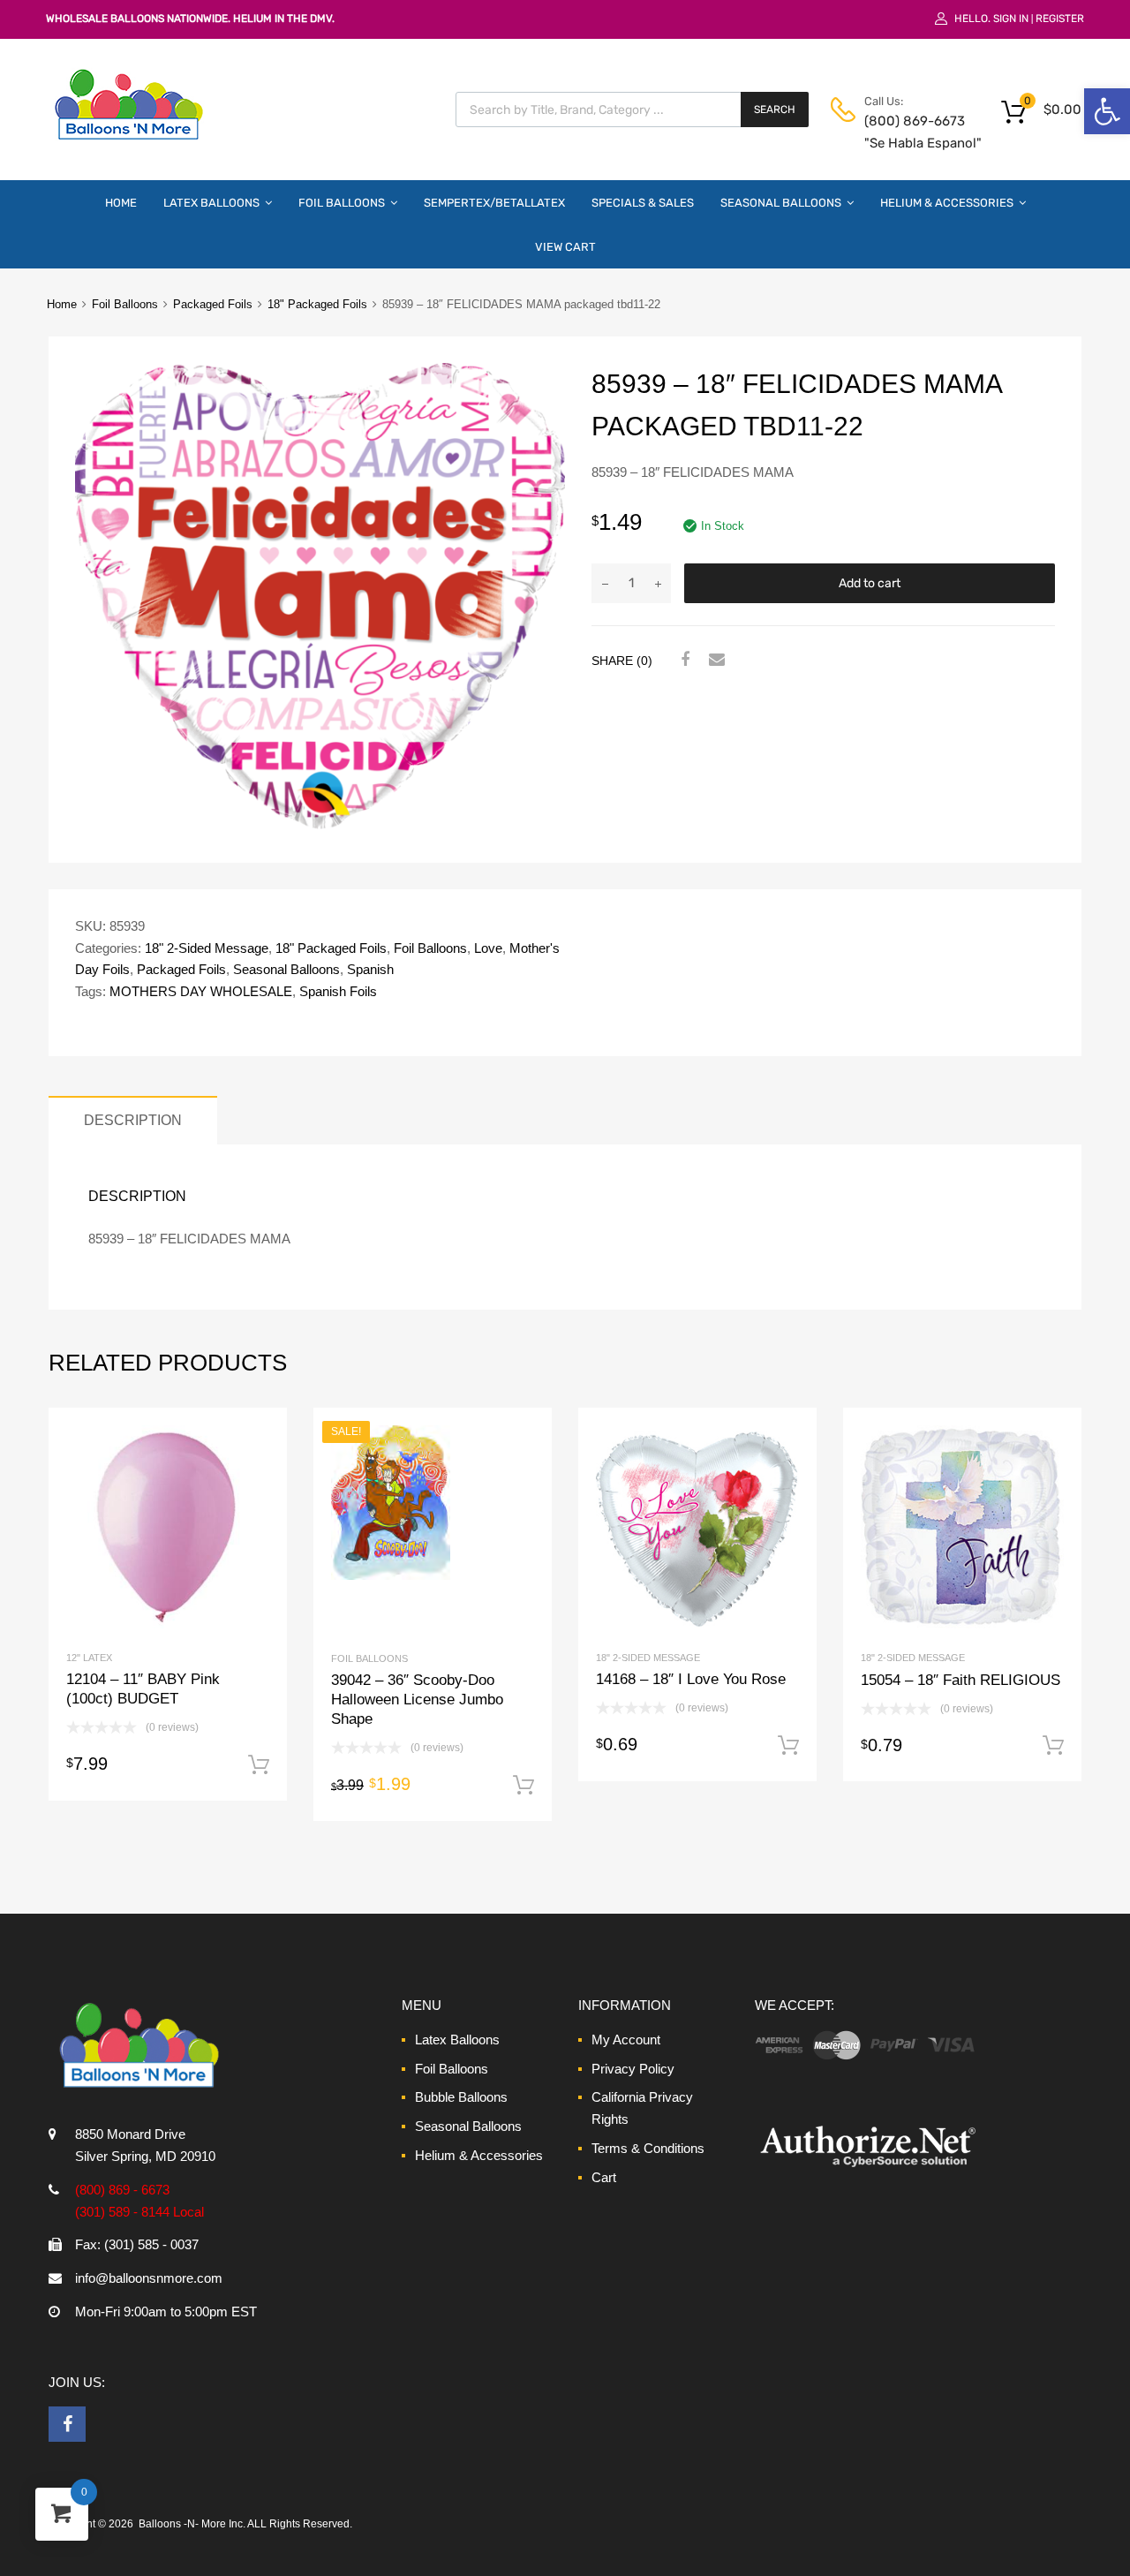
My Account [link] (626, 2040)
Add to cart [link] (259, 1765)
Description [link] (133, 1120)
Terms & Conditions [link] (648, 2148)
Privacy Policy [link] (633, 2069)
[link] (1107, 111)
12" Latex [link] (89, 1658)
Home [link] (121, 203)
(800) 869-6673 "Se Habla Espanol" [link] (908, 132)
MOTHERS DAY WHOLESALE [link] (201, 991)
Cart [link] (604, 2177)
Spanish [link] (370, 969)
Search (775, 110)
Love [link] (488, 948)
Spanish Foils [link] (338, 991)
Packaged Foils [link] (213, 304)
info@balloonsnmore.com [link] (149, 2278)
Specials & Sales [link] (643, 203)
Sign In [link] (1011, 19)
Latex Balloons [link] (211, 203)
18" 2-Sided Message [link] (207, 948)
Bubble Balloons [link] (461, 2097)
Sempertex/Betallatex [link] (494, 203)
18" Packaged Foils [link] (317, 304)
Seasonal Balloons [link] (781, 203)
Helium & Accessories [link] (947, 203)
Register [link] (1060, 19)
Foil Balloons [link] (342, 203)
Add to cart (870, 583)
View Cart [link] (565, 247)
